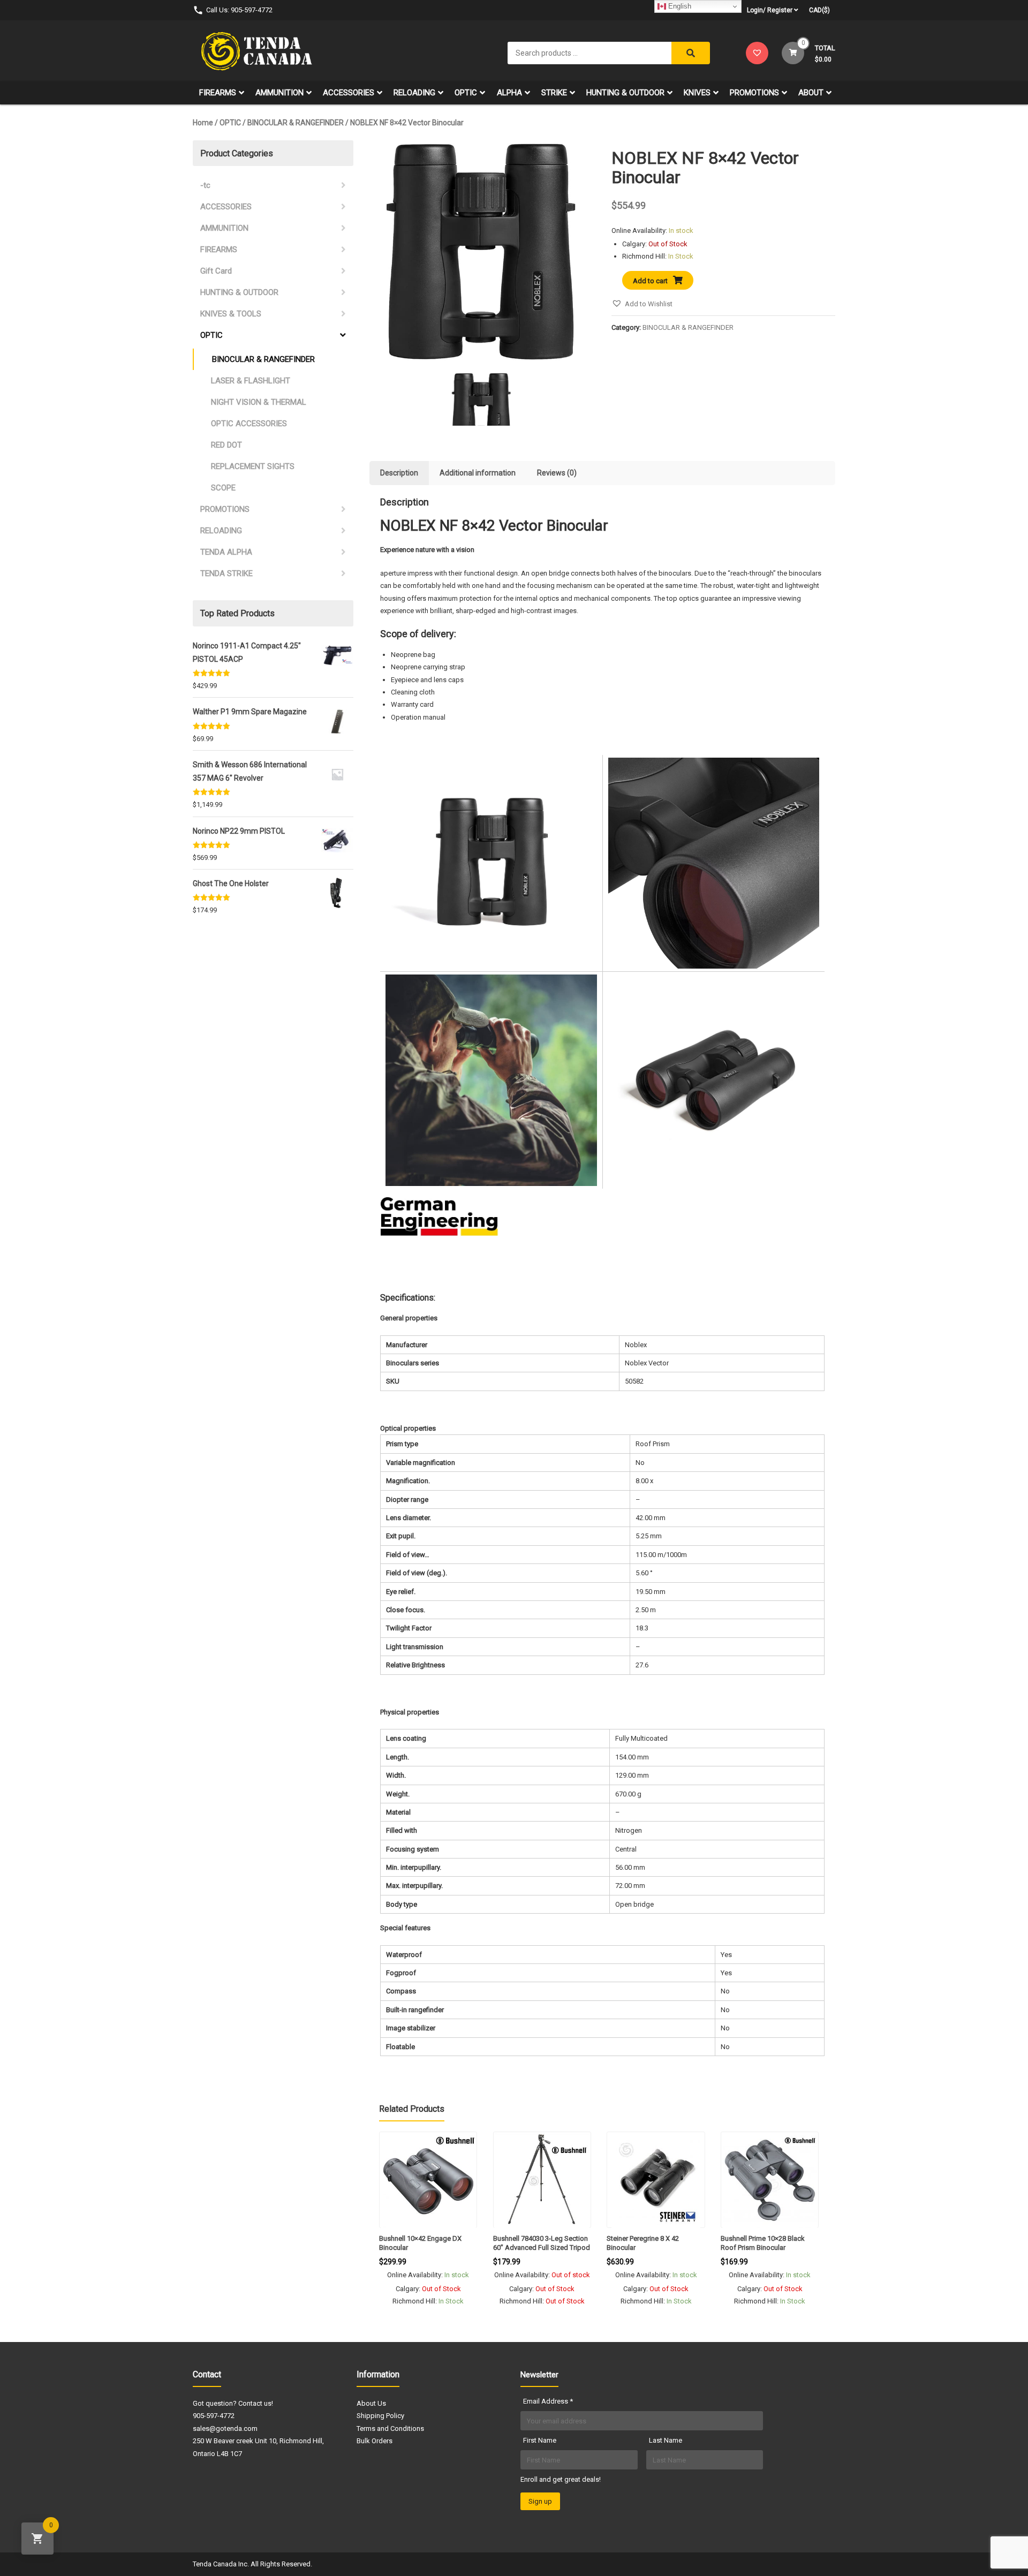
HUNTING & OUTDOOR (625, 93)
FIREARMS (218, 93)
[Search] (691, 53)
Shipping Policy (380, 2416)
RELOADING (414, 93)
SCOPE (223, 488)
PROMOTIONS (754, 93)
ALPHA (509, 93)
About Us (371, 2403)
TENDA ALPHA (226, 552)
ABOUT (811, 93)
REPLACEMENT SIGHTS (253, 466)
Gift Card (216, 271)
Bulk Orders (375, 2441)
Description (399, 473)
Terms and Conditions (390, 2428)
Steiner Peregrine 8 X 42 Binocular (643, 2243)
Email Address (548, 2401)
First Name (540, 2440)
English (679, 6)
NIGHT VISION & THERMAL (259, 402)
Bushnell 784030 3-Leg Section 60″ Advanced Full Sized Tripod (542, 2243)
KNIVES (697, 93)
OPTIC (466, 93)
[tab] (399, 473)
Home (203, 123)
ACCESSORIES (349, 93)
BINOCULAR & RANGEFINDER (296, 123)
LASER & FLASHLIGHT (251, 381)
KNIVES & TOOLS (231, 314)
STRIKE (554, 93)
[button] (642, 304)
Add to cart (650, 281)
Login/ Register (770, 10)
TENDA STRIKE (226, 573)
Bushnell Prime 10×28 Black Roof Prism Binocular (763, 2243)
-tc (205, 185)
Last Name (666, 2440)
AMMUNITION (279, 93)
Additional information (478, 473)
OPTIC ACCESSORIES (249, 424)
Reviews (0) (557, 473)
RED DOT (226, 445)
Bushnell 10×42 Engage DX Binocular (420, 2243)
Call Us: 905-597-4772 (239, 10)
